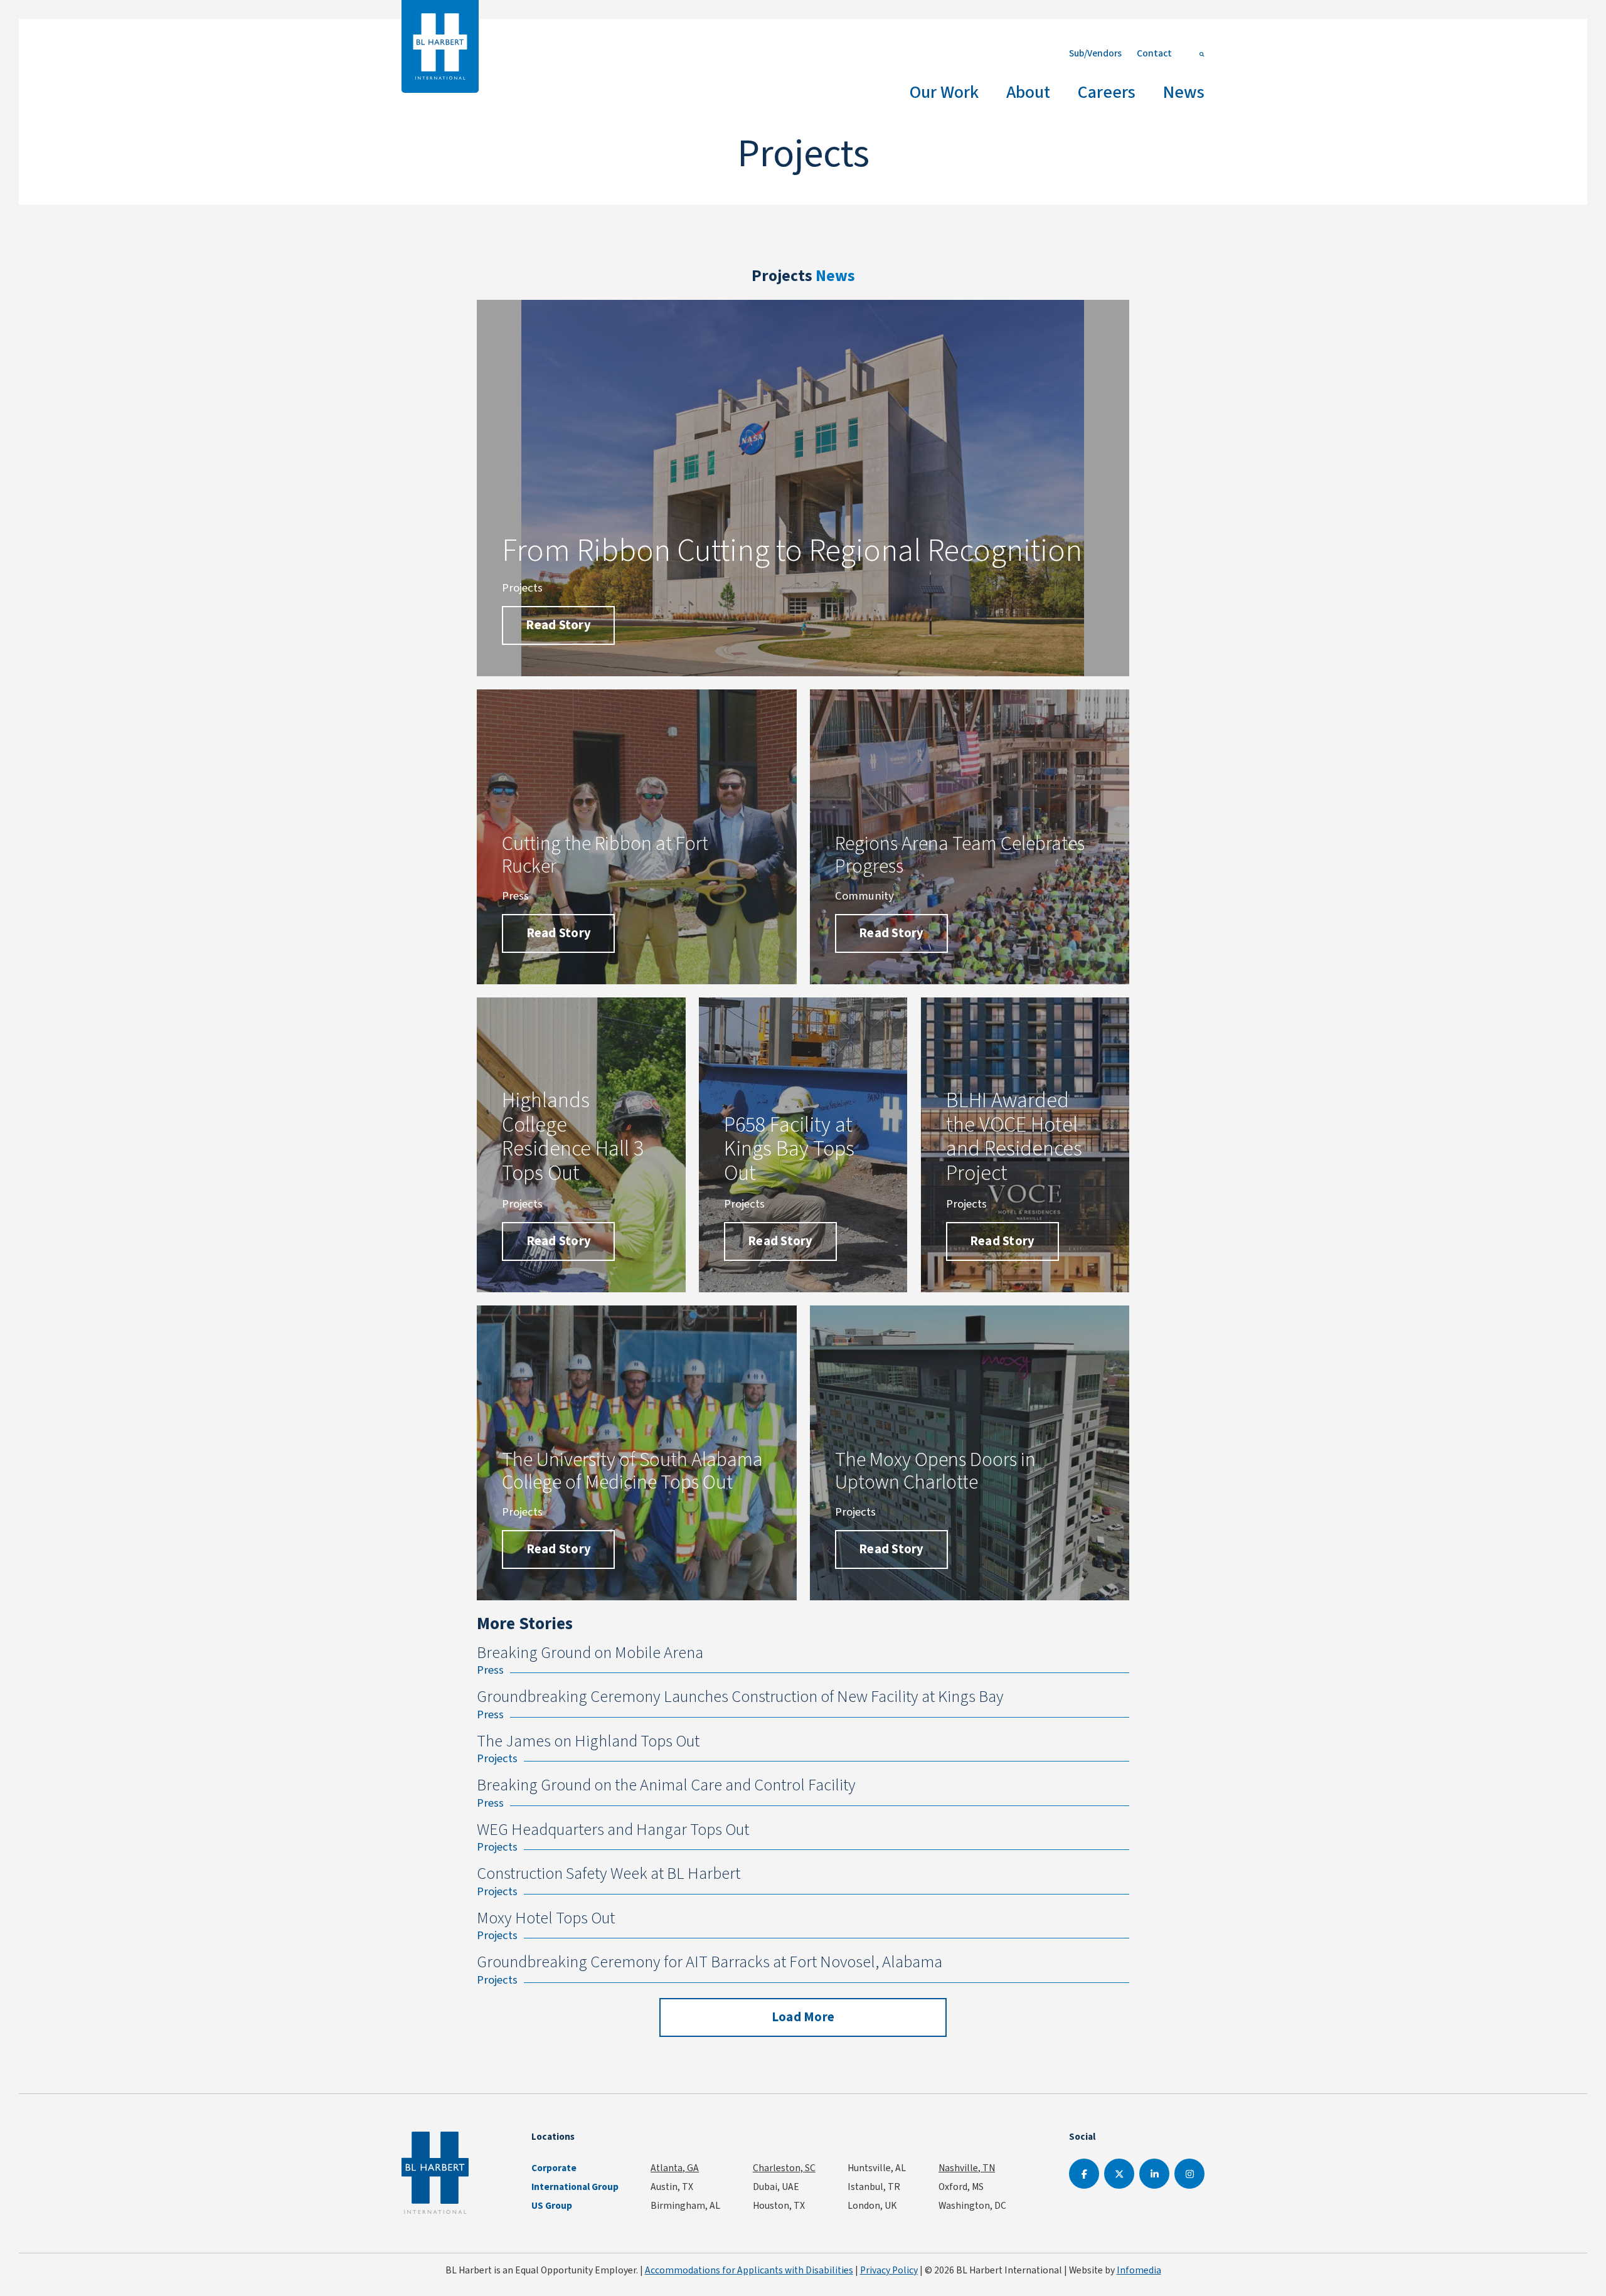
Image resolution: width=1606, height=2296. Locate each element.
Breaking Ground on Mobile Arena (590, 1653)
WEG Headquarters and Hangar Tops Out (613, 1830)
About (1028, 92)
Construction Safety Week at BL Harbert (609, 1873)
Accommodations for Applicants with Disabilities (749, 2270)
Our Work (944, 92)
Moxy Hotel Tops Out (546, 1918)
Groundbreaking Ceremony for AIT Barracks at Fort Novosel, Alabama (710, 1962)
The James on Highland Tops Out (588, 1741)
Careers (1107, 92)
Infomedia (1139, 2270)
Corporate (554, 2168)
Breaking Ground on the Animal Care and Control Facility (666, 1785)
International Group (575, 2187)
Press (490, 1670)
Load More (803, 2017)
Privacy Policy (889, 2270)
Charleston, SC (784, 2168)
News (1184, 92)
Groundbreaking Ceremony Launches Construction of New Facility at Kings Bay (740, 1697)
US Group (552, 2206)
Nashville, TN (967, 2168)
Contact (1154, 53)
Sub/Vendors (1095, 53)
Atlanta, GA (675, 2168)
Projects (497, 1758)
